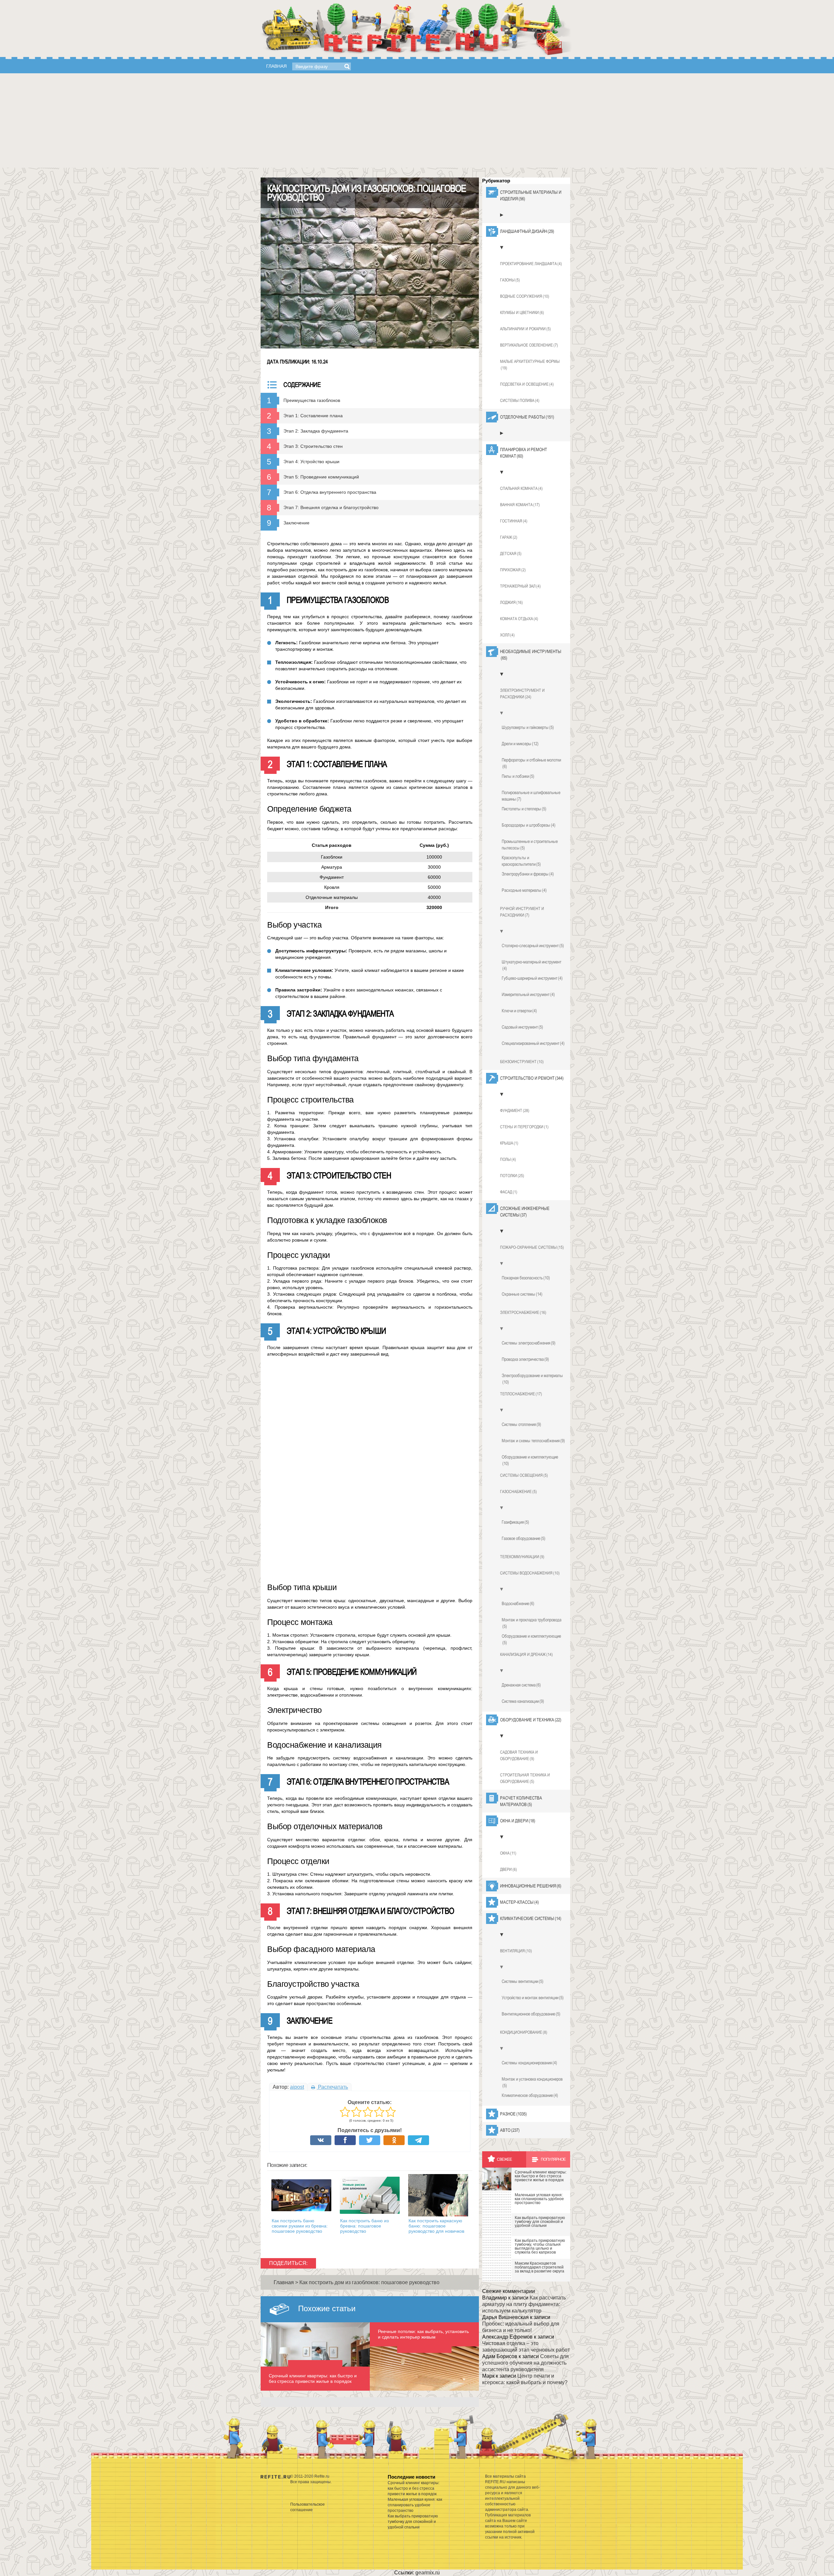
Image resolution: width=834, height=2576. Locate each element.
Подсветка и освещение (527, 384)
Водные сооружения (525, 296)
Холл (507, 635)
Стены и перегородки (524, 1127)
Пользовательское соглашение (308, 2507)
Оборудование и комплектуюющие (531, 1639)
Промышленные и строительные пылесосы (530, 845)
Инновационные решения (531, 1886)
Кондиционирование (524, 2032)
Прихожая (513, 570)
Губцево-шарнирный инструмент (532, 978)
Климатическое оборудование (530, 2095)
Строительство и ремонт (532, 1078)
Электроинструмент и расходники (522, 694)
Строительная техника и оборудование (525, 1778)
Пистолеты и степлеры (524, 809)
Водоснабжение (518, 1603)
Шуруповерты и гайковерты (528, 727)
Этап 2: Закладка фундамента (316, 431)
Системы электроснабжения (529, 1343)
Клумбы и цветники (522, 313)
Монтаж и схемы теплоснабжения (533, 1441)
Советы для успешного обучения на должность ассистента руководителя (525, 2363)
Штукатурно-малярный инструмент (532, 965)
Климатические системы (531, 1918)
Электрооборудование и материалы (532, 1379)
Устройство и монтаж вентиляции (533, 1998)
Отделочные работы (527, 417)
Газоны (510, 280)
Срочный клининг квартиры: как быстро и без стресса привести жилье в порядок (414, 2488)
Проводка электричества (525, 1359)
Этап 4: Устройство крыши (311, 462)
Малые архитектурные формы (530, 365)
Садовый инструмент (522, 1027)
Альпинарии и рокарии (525, 329)
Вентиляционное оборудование (531, 2014)
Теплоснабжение (521, 1394)
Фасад (509, 1192)
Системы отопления (521, 1424)
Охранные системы (522, 1294)
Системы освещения (524, 1475)
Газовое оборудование (524, 1538)
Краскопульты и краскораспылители (521, 861)
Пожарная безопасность (526, 1278)
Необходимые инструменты (531, 655)
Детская (511, 554)
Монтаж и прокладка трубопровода (532, 1623)
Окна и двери (518, 1821)
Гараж (509, 537)
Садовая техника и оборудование (519, 1755)
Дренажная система (521, 1685)
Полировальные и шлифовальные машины (531, 796)
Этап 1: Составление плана (313, 416)
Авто (510, 2130)
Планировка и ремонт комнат (524, 453)
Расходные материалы (524, 890)
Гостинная (514, 521)
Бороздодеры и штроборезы (529, 825)
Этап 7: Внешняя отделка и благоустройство (331, 507)
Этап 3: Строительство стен (313, 446)
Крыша (509, 1143)
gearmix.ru (428, 2573)
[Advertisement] (417, 122)
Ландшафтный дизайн (527, 231)
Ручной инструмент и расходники (522, 912)
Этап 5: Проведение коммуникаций (321, 477)
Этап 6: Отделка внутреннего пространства (330, 492)
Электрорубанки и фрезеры (528, 874)
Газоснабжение (518, 1492)
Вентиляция (516, 1951)
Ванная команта (520, 505)
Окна (508, 1853)
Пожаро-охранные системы (532, 1247)
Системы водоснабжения (530, 1573)
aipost (297, 2087)
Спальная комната (521, 488)
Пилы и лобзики (518, 776)
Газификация (515, 1522)
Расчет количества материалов (521, 1801)
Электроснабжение (523, 1312)
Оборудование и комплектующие (530, 1460)
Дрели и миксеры (520, 744)
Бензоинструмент (522, 1062)
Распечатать (332, 2087)
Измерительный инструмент (528, 994)
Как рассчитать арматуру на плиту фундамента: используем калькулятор (524, 2304)
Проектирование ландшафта (531, 264)
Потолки (512, 1176)
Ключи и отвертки (519, 1011)
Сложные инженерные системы (525, 1212)
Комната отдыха (519, 619)
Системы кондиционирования (529, 2063)
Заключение (296, 523)
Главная (276, 66)
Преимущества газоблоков (312, 400)
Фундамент (515, 1110)
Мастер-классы (519, 1902)
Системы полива (520, 400)
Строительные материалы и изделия (531, 195)
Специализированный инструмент (533, 1043)
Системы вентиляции (523, 1981)
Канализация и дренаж (526, 1654)
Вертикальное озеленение (529, 345)
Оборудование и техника (531, 1720)
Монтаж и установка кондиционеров (532, 2082)
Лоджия (511, 602)
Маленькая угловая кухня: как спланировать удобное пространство (415, 2505)
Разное (513, 2114)
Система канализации (523, 1701)
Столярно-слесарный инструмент (533, 946)
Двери (509, 1869)
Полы (508, 1159)
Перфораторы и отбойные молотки (531, 763)
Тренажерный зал (520, 586)
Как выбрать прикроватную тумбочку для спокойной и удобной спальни (413, 2522)
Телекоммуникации (522, 1557)
